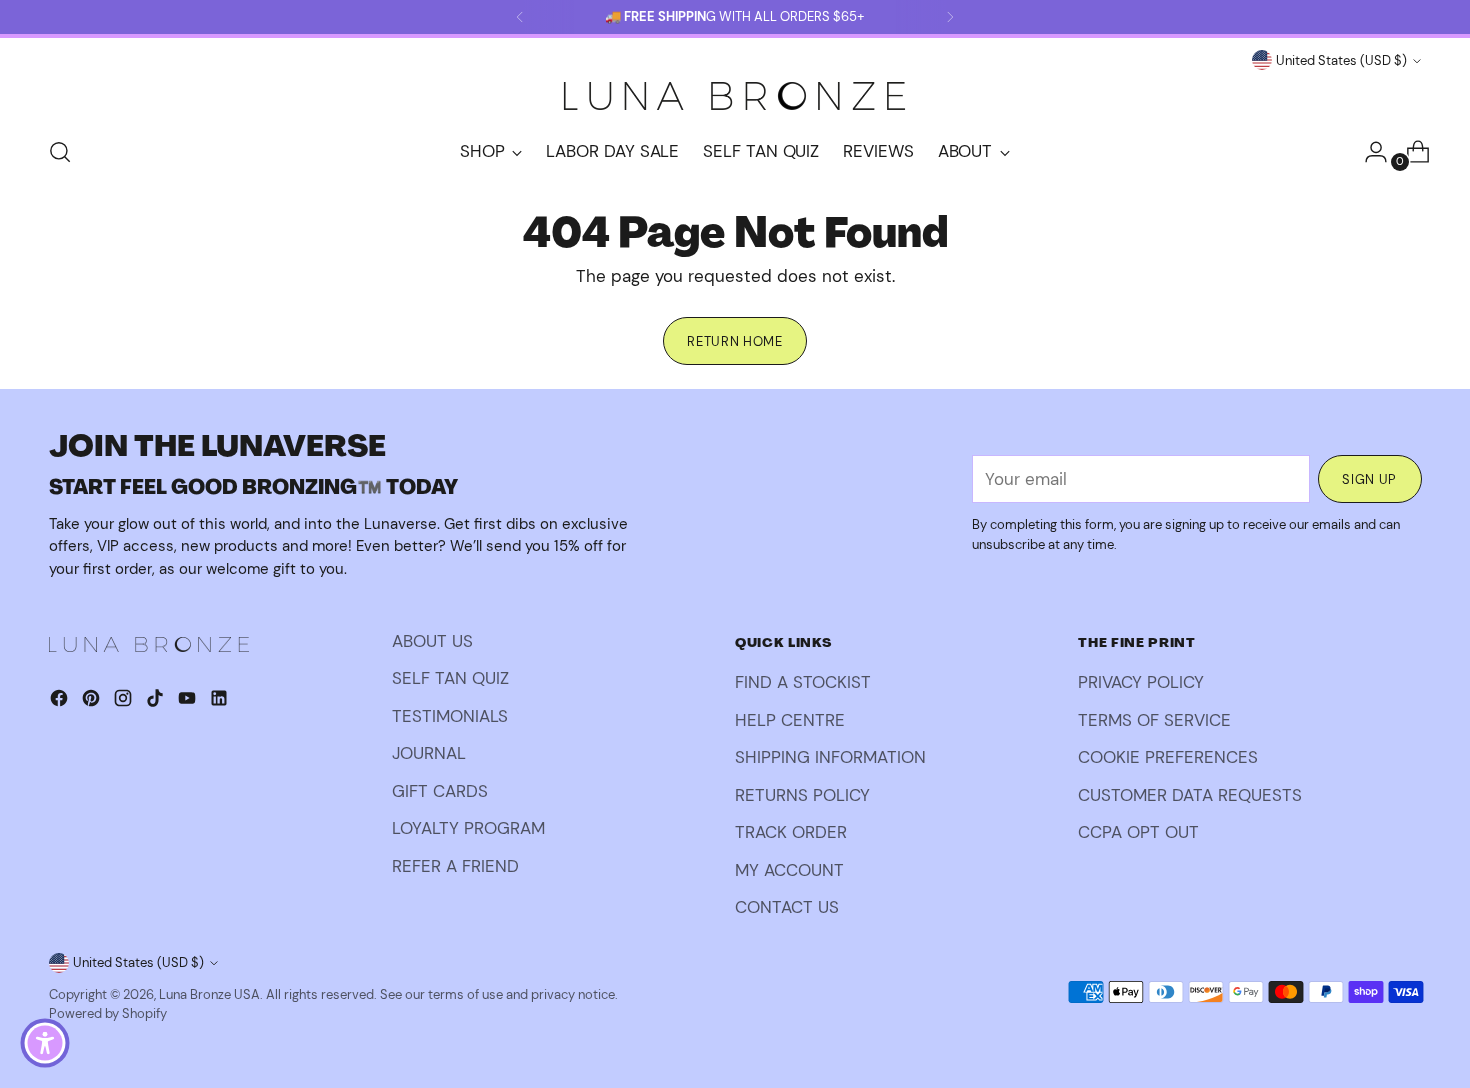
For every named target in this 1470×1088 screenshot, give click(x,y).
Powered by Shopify (108, 1013)
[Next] (950, 17)
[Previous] (520, 17)
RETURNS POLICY (802, 795)
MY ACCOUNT (789, 870)
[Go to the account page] (1368, 152)
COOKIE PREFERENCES (1168, 757)
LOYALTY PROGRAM (468, 828)
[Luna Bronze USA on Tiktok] (157, 702)
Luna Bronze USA (209, 994)
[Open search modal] (60, 152)
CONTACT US (787, 907)
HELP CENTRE (790, 720)
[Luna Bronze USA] (735, 96)
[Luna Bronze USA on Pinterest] (93, 702)
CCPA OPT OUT (1138, 832)
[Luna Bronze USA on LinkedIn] (221, 702)
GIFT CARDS (440, 791)
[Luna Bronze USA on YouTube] (189, 702)
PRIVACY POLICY (1141, 682)
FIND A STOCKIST (803, 682)
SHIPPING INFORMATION (830, 757)
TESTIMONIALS (450, 716)
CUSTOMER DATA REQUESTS (1190, 795)
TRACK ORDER (791, 832)
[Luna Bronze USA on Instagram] (125, 702)
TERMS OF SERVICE (1154, 720)
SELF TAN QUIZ (450, 678)
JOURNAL (429, 753)
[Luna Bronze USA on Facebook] (61, 702)
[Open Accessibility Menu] (45, 1043)
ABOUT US (432, 641)
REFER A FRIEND (455, 866)
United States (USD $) (1341, 60)
